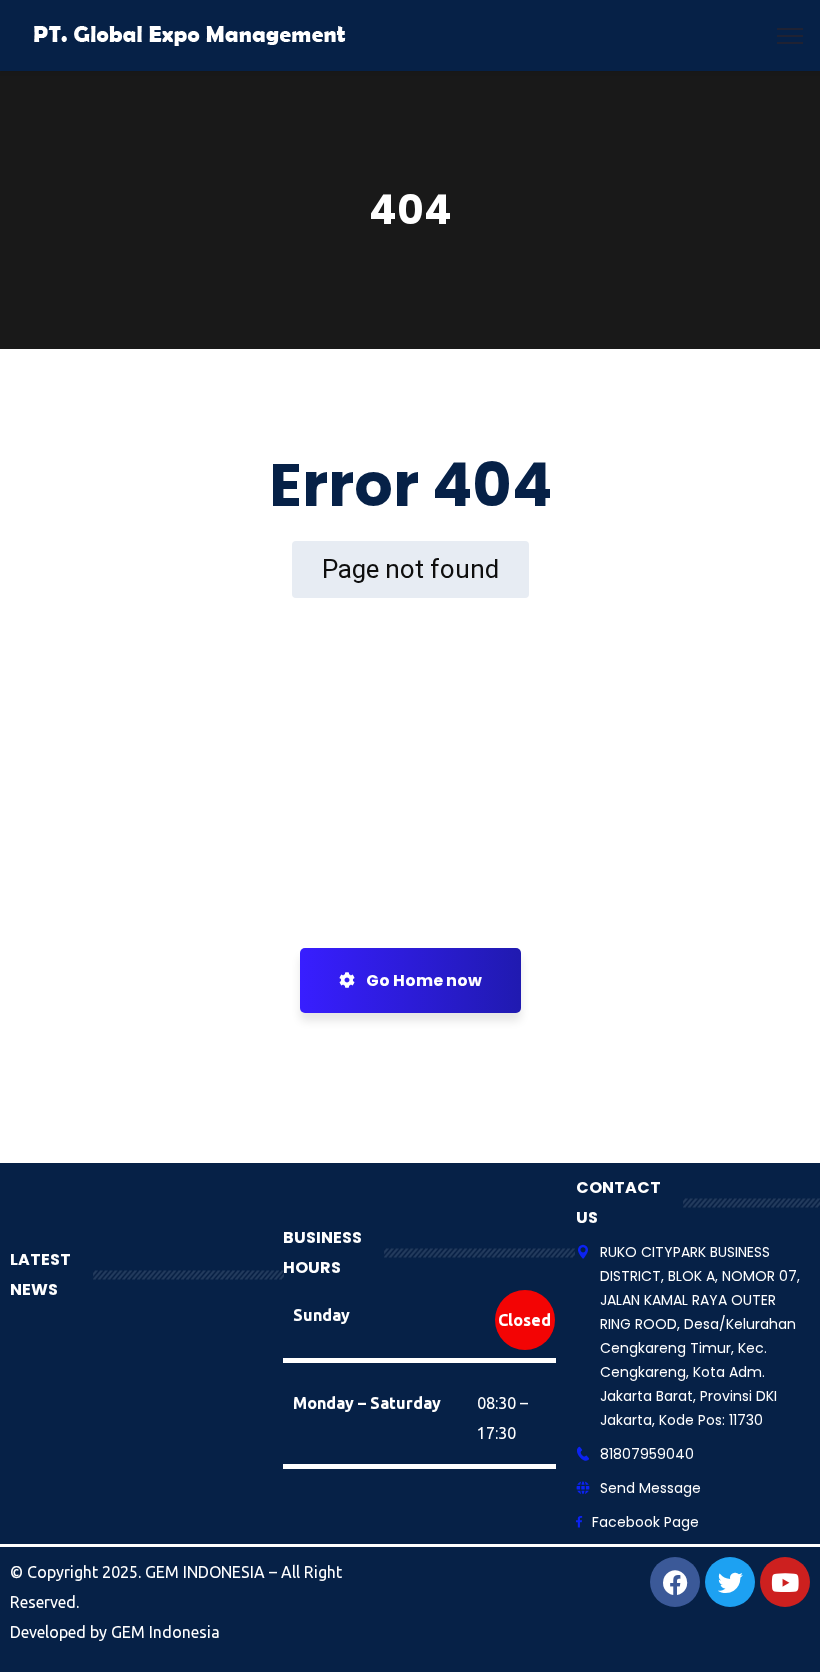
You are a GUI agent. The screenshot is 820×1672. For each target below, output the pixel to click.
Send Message (650, 1488)
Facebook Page (645, 1522)
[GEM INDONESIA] (191, 34)
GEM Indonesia (165, 1632)
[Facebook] (675, 1582)
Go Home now (422, 980)
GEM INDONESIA (207, 1572)
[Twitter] (730, 1582)
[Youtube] (785, 1582)
